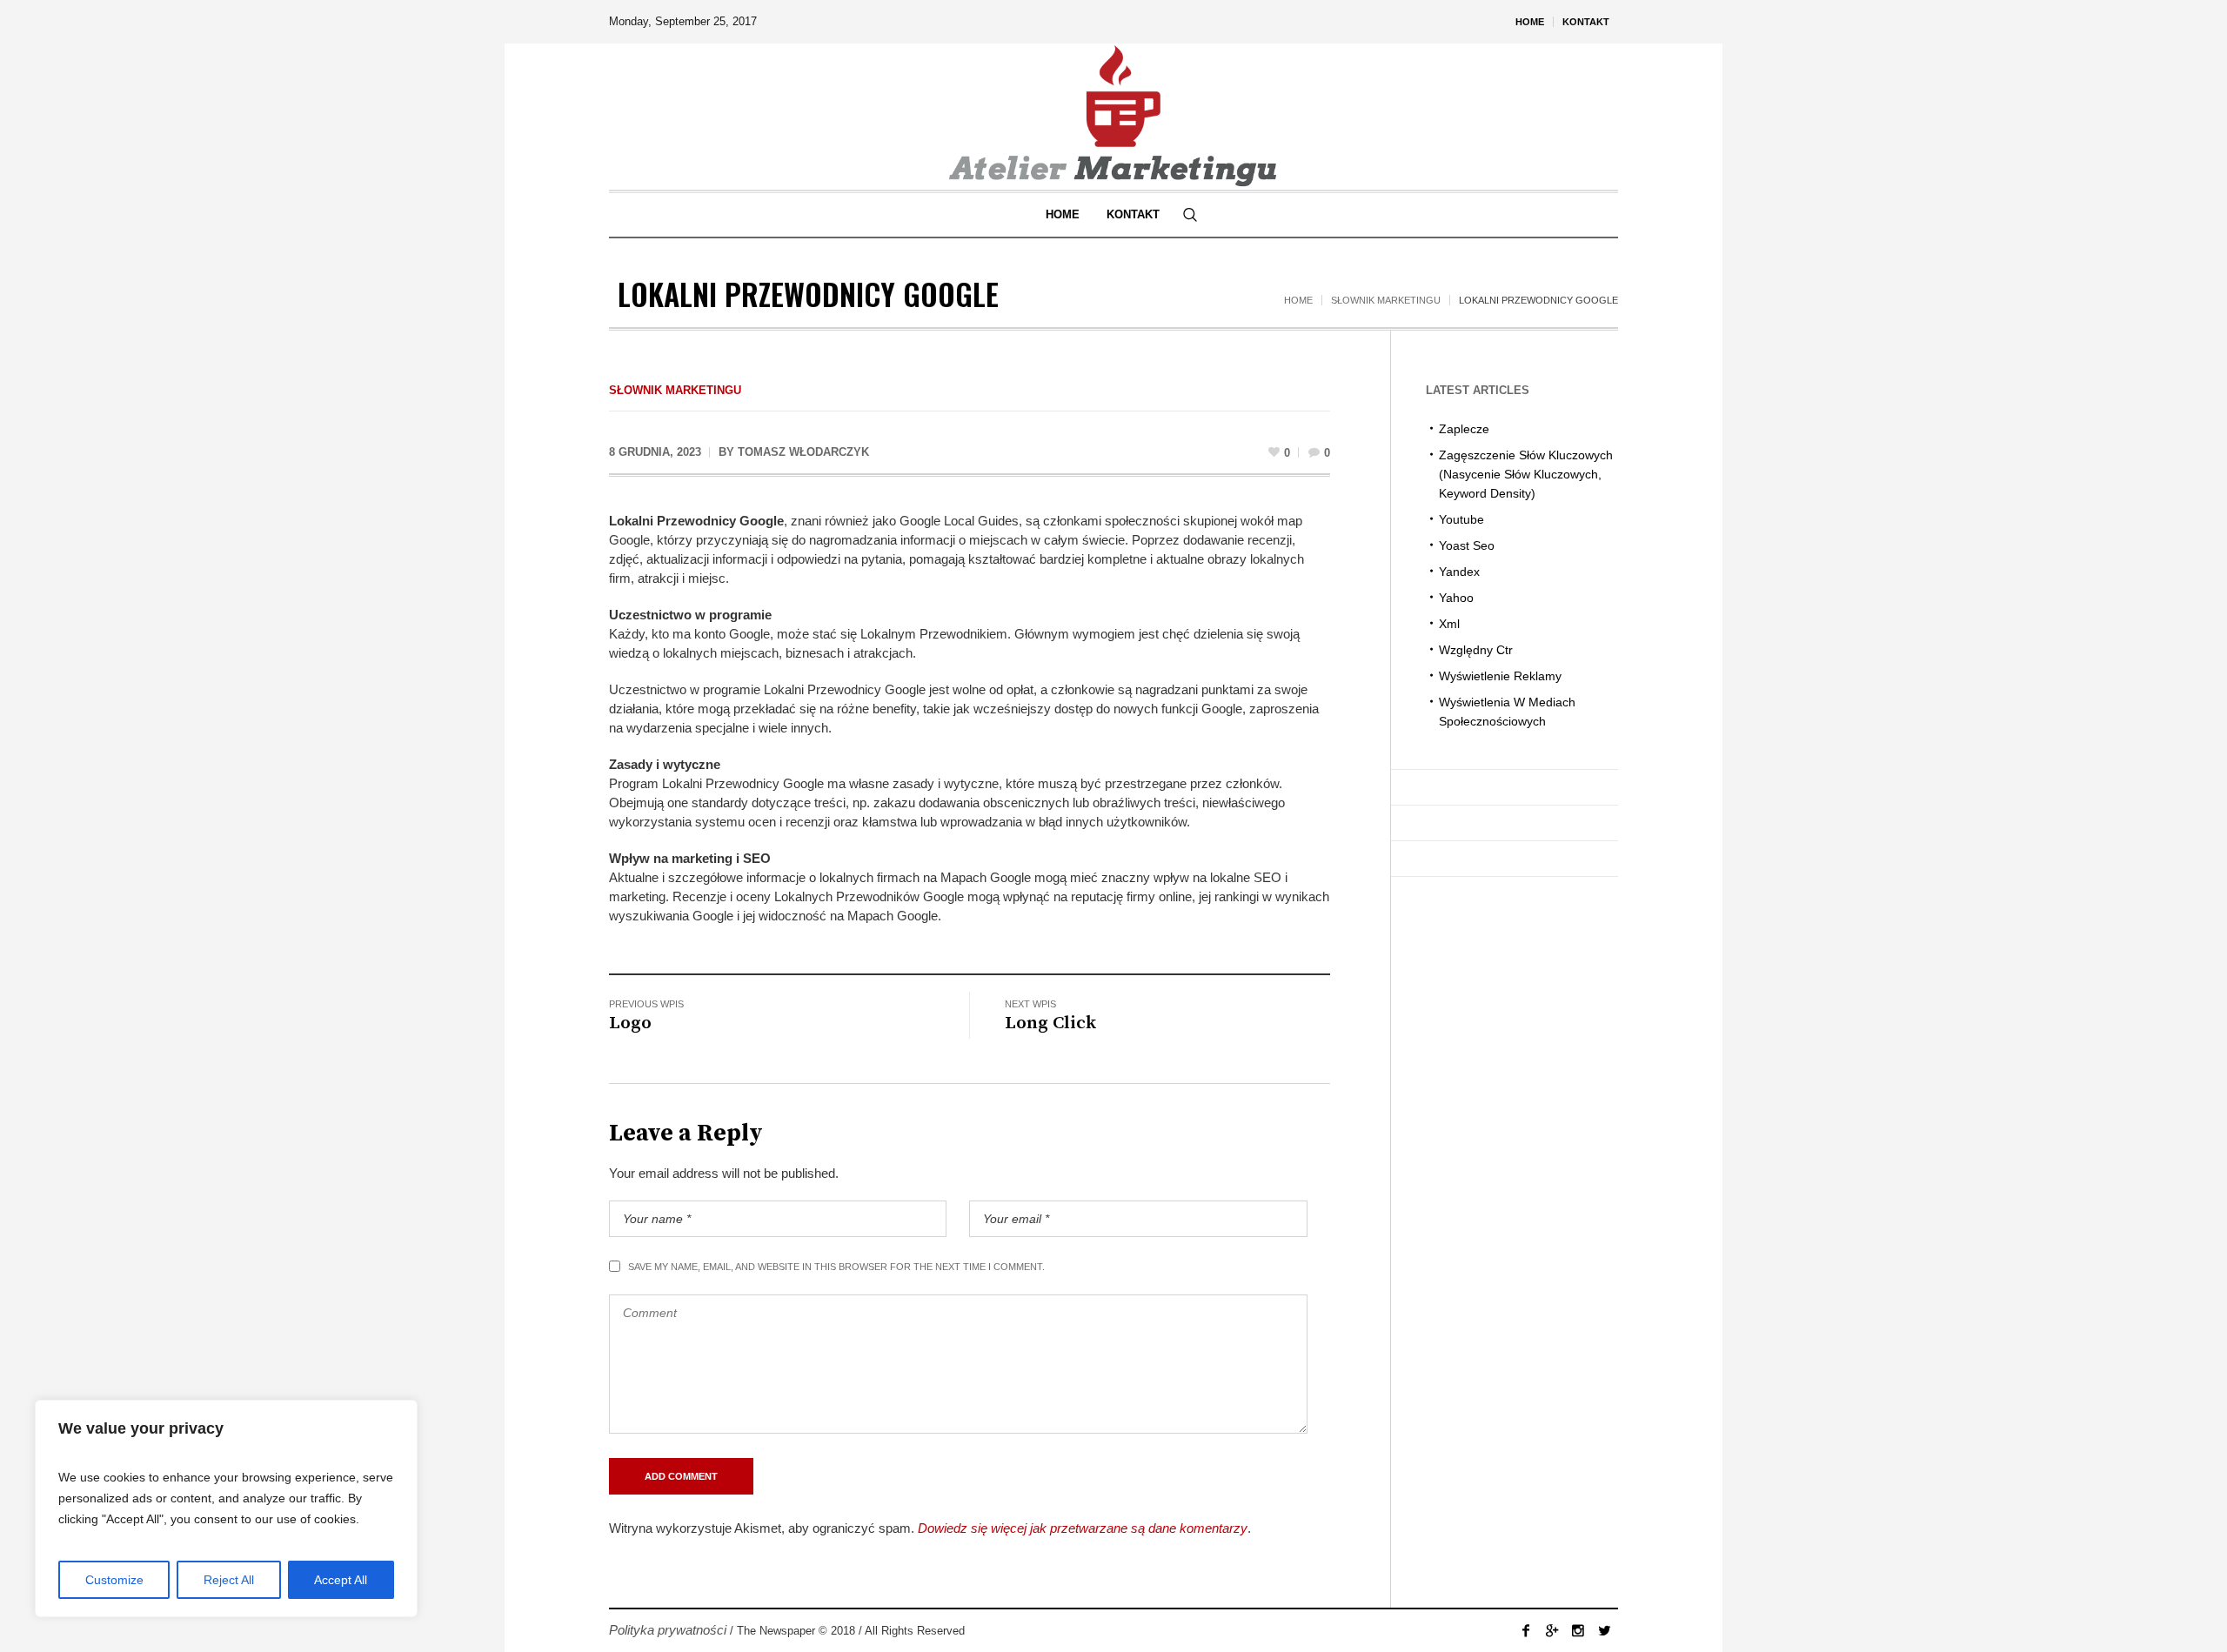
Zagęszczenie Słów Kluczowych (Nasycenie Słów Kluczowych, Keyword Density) (1526, 474)
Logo (630, 1023)
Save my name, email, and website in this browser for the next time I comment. (836, 1267)
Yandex (1459, 572)
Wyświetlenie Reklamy (1500, 676)
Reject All (229, 1580)
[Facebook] (1526, 1630)
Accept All (341, 1580)
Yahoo (1456, 598)
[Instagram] (1578, 1630)
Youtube (1461, 519)
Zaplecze (1464, 429)
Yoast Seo (1467, 545)
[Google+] (1552, 1630)
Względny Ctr (1476, 650)
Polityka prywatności (668, 1630)
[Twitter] (1604, 1630)
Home (1298, 300)
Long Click (1050, 1023)
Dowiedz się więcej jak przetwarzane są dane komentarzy (1083, 1528)
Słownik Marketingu (1386, 300)
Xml (1449, 624)
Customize (114, 1580)
